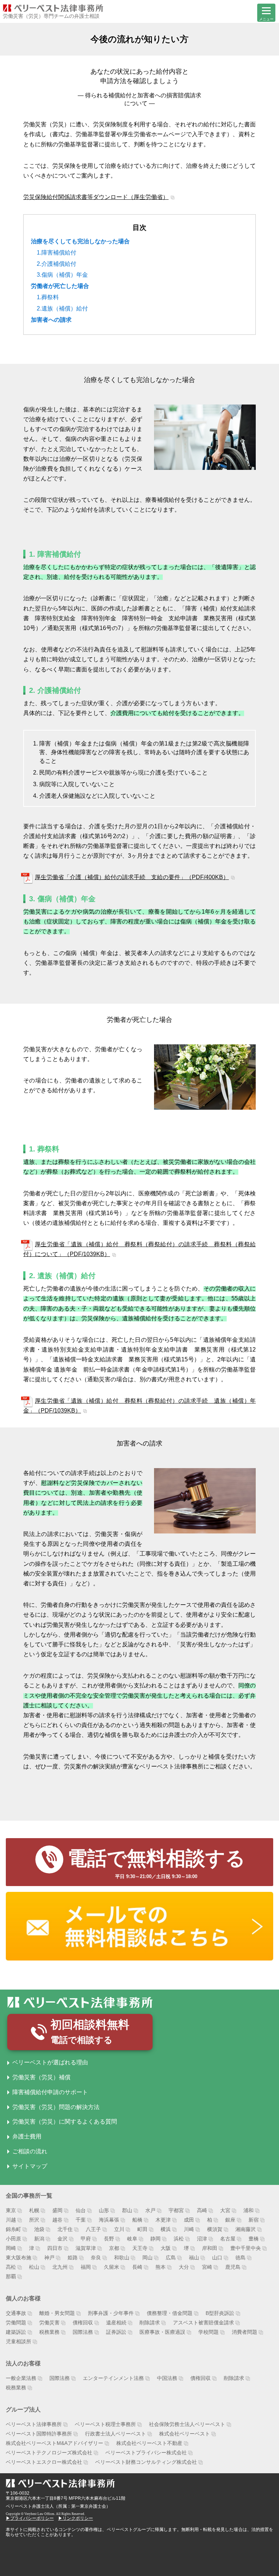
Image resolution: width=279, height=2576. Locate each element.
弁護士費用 (27, 2136)
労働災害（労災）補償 (41, 2077)
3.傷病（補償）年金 (62, 275)
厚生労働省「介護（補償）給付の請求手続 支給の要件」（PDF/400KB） (132, 877)
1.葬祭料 (48, 297)
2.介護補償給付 (56, 264)
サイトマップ (30, 2166)
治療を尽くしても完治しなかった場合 (80, 241)
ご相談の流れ (30, 2151)
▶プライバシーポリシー (30, 2518)
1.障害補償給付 (56, 253)
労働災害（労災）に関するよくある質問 (65, 2122)
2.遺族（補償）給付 (62, 308)
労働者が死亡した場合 (60, 286)
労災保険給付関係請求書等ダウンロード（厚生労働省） (96, 197)
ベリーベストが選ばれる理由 (50, 2062)
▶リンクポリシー (76, 2518)
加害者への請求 (51, 320)
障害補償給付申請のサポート (50, 2092)
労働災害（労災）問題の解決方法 (56, 2107)
